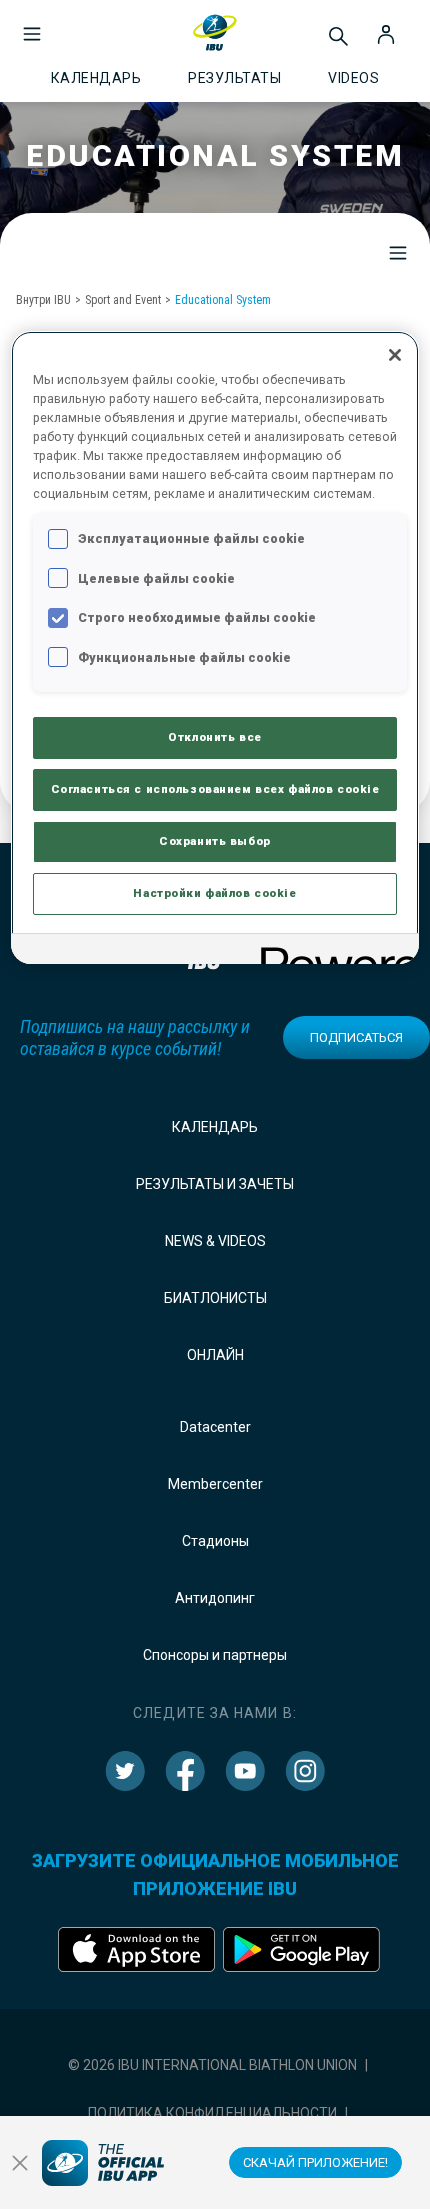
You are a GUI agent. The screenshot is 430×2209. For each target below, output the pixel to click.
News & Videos (215, 1241)
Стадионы (215, 1541)
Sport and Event (123, 300)
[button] (32, 24)
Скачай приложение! (315, 2162)
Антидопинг (215, 1598)
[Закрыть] (395, 355)
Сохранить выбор (215, 841)
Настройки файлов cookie (214, 893)
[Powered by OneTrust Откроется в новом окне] (333, 951)
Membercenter (215, 1484)
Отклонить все (214, 737)
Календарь (215, 1127)
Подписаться (356, 1037)
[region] (215, 647)
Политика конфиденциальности (212, 2113)
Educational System (223, 300)
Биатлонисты (215, 1298)
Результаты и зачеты (215, 1184)
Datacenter (215, 1427)
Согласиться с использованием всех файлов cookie (215, 789)
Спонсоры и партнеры (215, 1655)
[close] (20, 2163)
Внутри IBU (43, 300)
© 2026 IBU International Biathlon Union (212, 2065)
